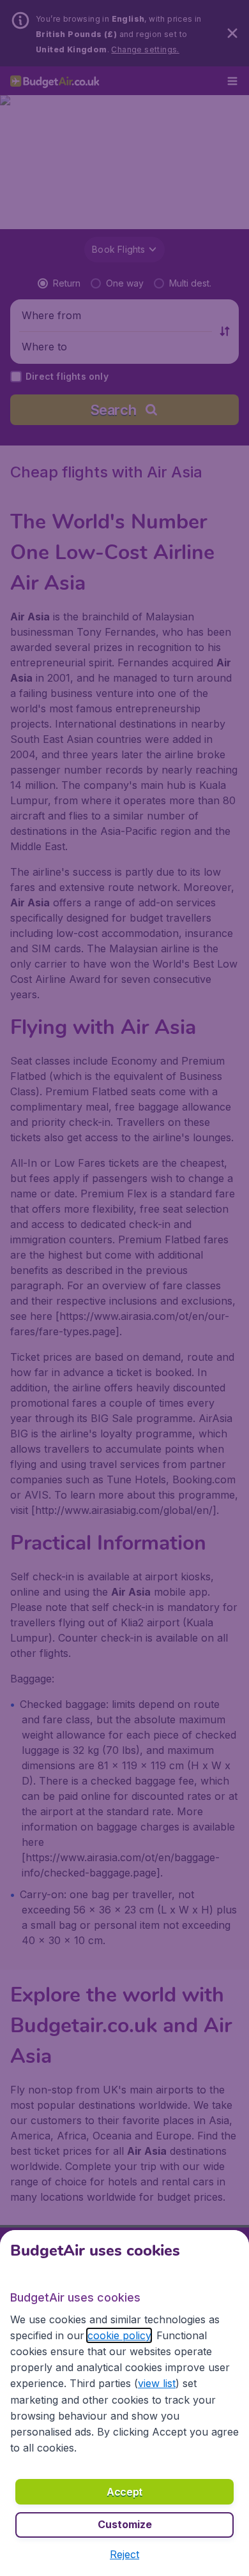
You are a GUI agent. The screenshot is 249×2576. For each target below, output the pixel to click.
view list (157, 2383)
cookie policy (119, 2335)
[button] (124, 2554)
